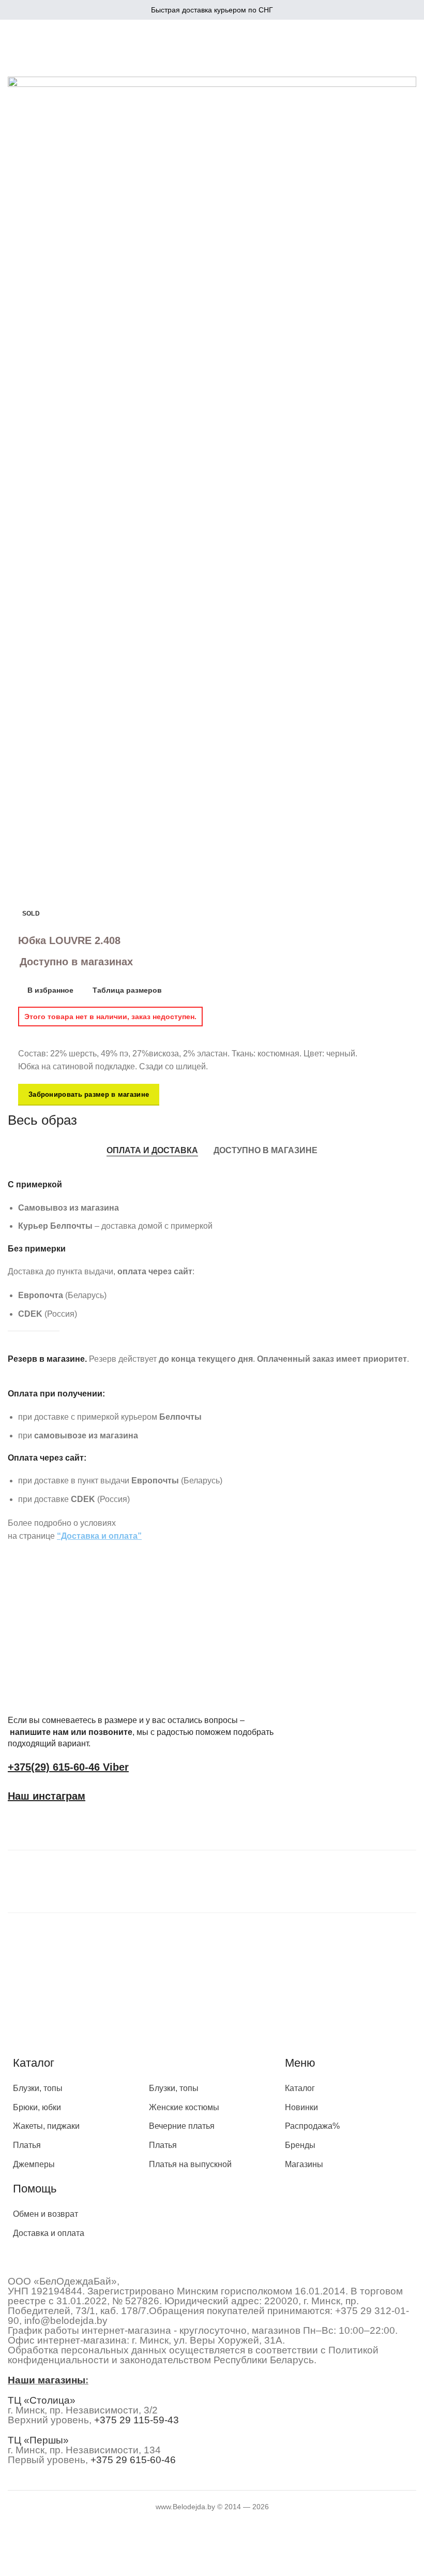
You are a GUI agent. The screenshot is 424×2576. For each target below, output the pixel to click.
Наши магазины (47, 2380)
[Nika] (334, 1879)
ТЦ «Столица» (42, 2400)
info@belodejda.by (66, 2321)
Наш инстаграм (47, 1796)
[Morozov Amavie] (202, 1879)
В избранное (50, 990)
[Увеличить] (30, 667)
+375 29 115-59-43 (137, 2420)
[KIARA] (69, 1879)
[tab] (152, 1150)
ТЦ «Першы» (38, 2440)
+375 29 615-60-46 (133, 2460)
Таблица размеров (127, 990)
